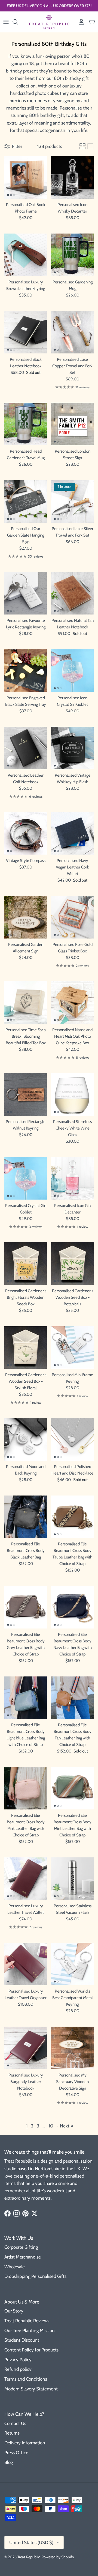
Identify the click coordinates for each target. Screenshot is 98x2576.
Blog (9, 2462)
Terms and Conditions (26, 2379)
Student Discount (22, 2340)
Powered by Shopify (58, 2557)
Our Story (14, 2311)
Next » (67, 2126)
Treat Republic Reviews (27, 2321)
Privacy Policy (18, 2360)
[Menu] (6, 22)
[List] (90, 146)
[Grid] (82, 146)
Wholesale (15, 2267)
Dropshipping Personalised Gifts (35, 2276)
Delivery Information (25, 2443)
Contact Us (15, 2423)
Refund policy (18, 2369)
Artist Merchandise (23, 2257)
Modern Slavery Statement (31, 2389)
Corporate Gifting (21, 2247)
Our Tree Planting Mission (30, 2330)
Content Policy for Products (31, 2350)
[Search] (18, 22)
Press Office (16, 2453)
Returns (12, 2433)
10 (51, 2126)
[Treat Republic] (49, 22)
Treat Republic (29, 2557)
